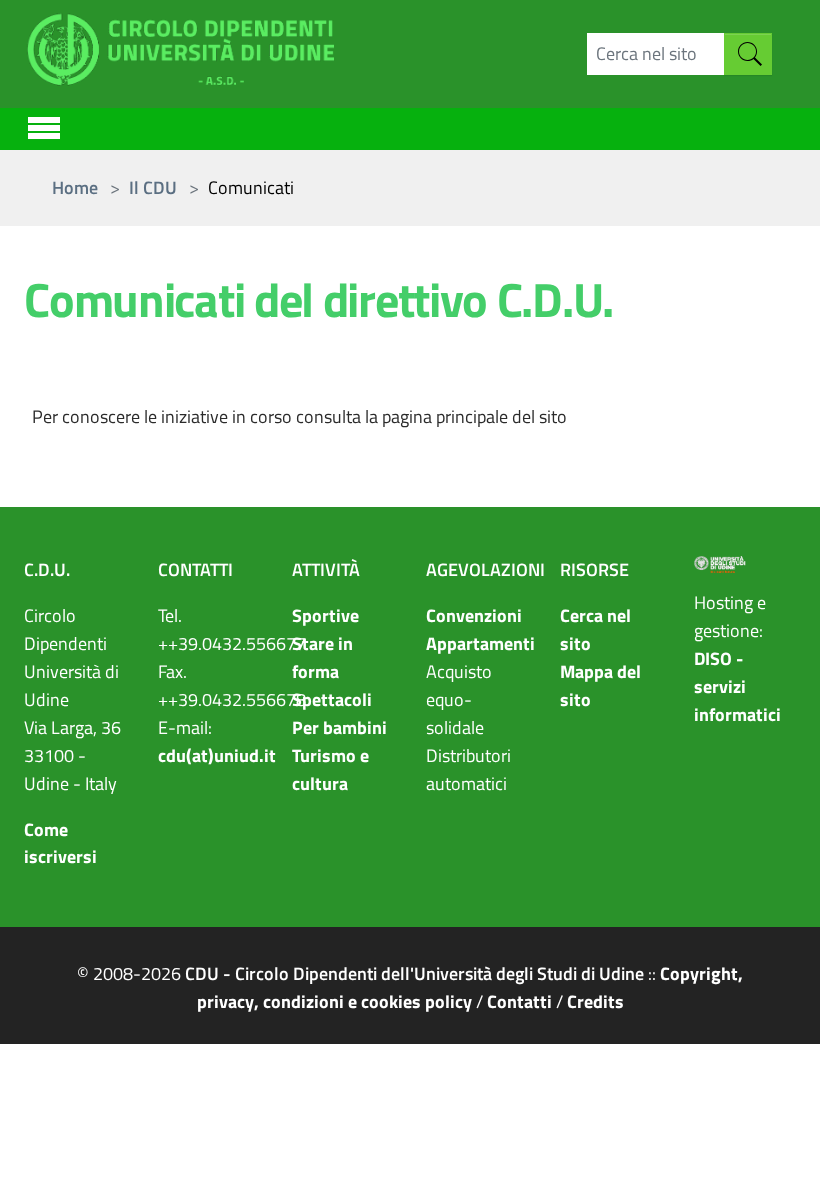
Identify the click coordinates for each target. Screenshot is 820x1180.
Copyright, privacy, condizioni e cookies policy (470, 987)
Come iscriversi (60, 843)
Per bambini (339, 727)
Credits (595, 1001)
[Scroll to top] (777, 1137)
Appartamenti (480, 643)
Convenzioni (474, 615)
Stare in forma (322, 657)
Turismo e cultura (330, 769)
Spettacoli (332, 699)
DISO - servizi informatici (737, 686)
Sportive (325, 615)
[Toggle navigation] (44, 125)
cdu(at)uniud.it (217, 755)
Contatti (519, 1001)
